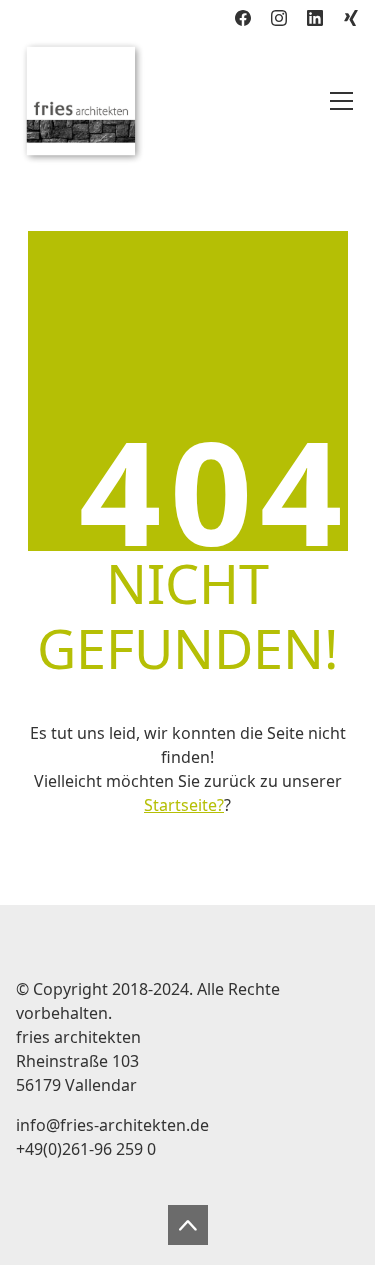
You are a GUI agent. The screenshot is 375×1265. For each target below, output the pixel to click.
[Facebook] (243, 18)
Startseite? (184, 805)
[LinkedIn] (315, 18)
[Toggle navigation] (341, 101)
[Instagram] (279, 18)
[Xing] (351, 18)
